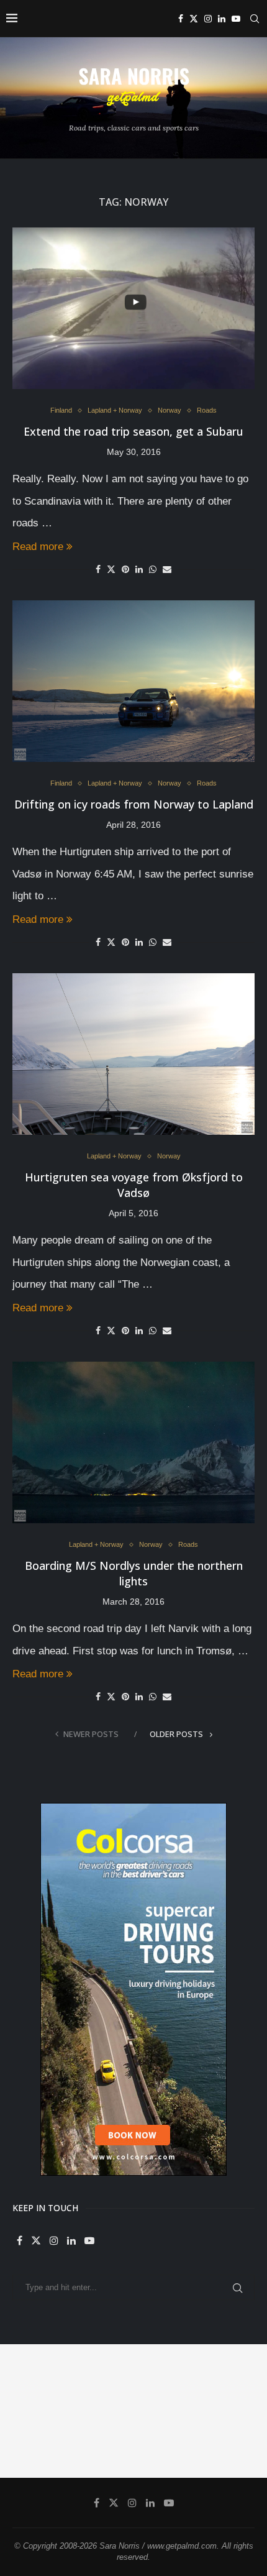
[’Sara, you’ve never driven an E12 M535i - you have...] (34, 2378)
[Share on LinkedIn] (139, 569)
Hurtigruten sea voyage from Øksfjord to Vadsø (134, 1185)
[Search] (255, 19)
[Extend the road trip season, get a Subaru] (133, 308)
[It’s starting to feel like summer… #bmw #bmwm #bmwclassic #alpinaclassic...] (34, 2445)
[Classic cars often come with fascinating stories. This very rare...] (167, 2378)
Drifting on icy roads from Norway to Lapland (134, 804)
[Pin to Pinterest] (125, 569)
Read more (38, 547)
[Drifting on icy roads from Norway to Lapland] (133, 681)
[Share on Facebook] (98, 569)
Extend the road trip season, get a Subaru (133, 431)
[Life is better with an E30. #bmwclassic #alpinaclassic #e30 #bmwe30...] (101, 2378)
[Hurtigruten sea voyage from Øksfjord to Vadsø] (133, 1054)
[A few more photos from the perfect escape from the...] (167, 2445)
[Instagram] (208, 19)
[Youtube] (236, 19)
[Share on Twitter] (111, 569)
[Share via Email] (167, 569)
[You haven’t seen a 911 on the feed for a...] (101, 2445)
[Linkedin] (222, 19)
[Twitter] (194, 19)
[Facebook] (181, 19)
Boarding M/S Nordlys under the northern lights (134, 1573)
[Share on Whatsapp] (153, 569)
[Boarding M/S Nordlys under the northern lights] (133, 1442)
